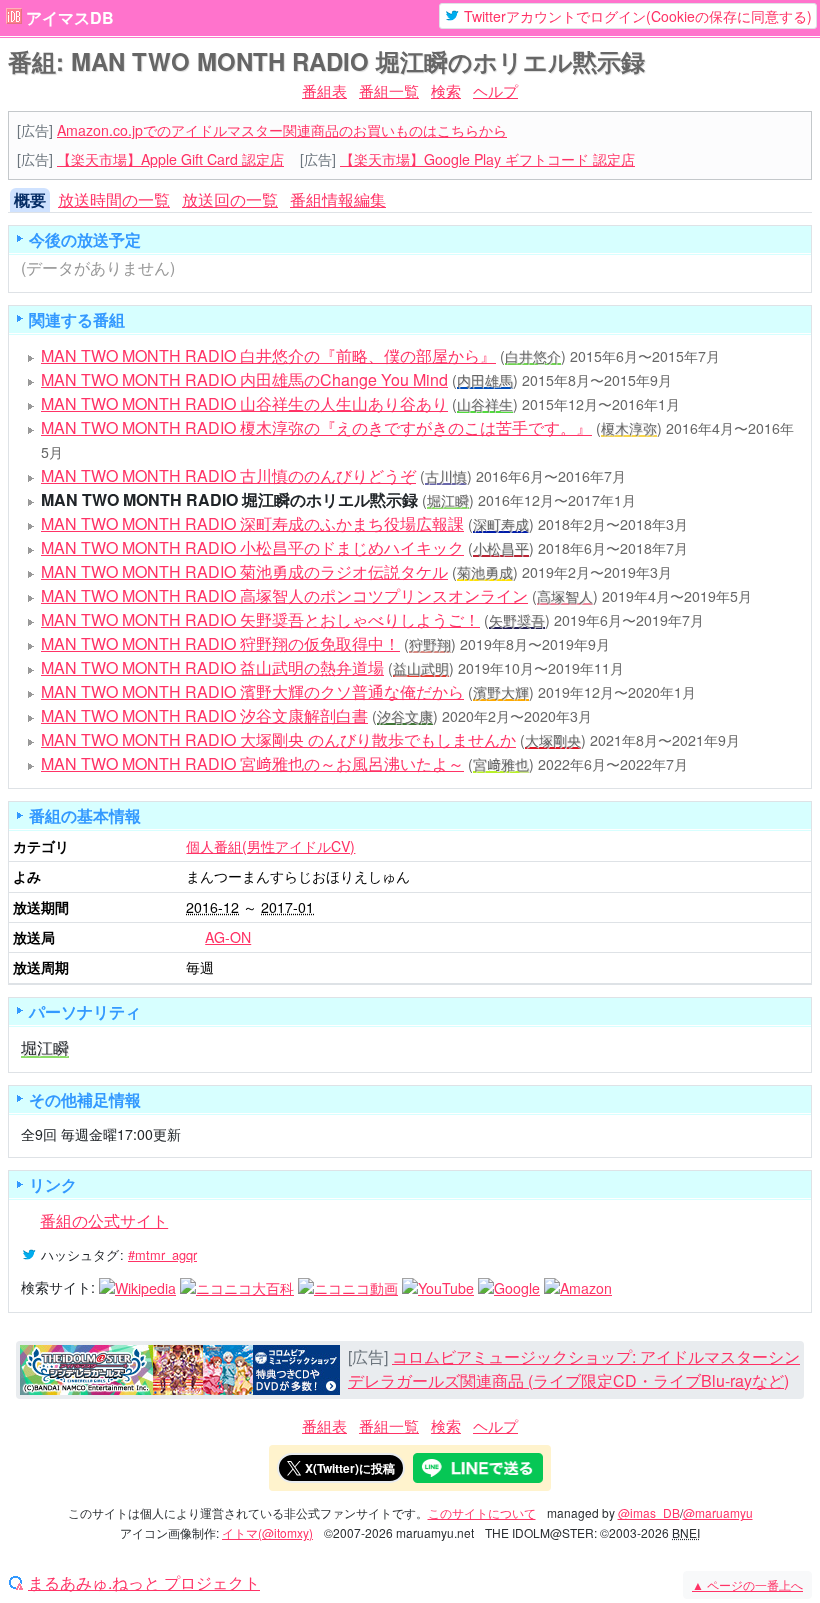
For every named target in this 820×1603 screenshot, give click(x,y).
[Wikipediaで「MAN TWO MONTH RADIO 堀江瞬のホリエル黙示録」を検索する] (137, 1287)
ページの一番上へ (747, 1584)
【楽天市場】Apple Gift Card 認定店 (170, 159)
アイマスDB (70, 18)
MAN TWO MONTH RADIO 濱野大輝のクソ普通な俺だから (252, 691)
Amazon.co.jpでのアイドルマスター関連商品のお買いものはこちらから (282, 130)
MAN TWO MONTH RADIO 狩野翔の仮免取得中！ (220, 643)
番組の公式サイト (104, 1220)
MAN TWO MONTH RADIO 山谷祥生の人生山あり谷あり (244, 403)
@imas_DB (649, 1512)
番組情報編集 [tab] (338, 199)
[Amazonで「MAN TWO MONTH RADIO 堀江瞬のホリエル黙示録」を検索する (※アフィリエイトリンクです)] (578, 1287)
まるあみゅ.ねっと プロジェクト (144, 1583)
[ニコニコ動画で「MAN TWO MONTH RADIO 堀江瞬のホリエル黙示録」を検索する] (348, 1287)
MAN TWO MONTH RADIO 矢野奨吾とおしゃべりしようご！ (260, 619)
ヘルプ (495, 90)
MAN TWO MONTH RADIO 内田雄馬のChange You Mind (244, 379)
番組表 (324, 90)
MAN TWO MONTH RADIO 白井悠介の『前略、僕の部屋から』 (268, 355)
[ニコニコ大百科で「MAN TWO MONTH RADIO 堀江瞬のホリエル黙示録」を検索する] (237, 1287)
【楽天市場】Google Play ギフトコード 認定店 (487, 159)
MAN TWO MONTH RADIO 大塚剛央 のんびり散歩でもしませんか (278, 739)
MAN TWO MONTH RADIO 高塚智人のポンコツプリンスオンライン (284, 595)
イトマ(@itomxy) (267, 1532)
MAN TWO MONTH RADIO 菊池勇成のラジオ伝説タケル (244, 571)
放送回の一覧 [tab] (230, 199)
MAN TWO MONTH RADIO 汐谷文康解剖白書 (204, 715)
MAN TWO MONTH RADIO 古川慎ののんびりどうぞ (228, 475)
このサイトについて (482, 1512)
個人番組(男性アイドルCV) (270, 846)
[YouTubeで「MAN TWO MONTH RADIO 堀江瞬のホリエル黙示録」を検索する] (438, 1287)
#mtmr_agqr (162, 1254)
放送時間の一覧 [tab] (114, 199)
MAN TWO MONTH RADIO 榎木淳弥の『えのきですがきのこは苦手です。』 (316, 427)
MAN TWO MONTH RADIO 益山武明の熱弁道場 (212, 667)
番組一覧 (389, 90)
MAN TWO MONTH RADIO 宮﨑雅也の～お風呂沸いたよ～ (252, 763)
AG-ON (228, 937)
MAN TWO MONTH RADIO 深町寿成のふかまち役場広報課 (252, 523)
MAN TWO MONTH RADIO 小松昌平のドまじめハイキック (252, 547)
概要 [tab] (30, 199)
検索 (446, 90)
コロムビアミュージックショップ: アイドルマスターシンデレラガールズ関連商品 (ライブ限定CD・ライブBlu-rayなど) (574, 1368)
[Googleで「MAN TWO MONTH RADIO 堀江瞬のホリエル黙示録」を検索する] (509, 1287)
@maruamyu (718, 1512)
